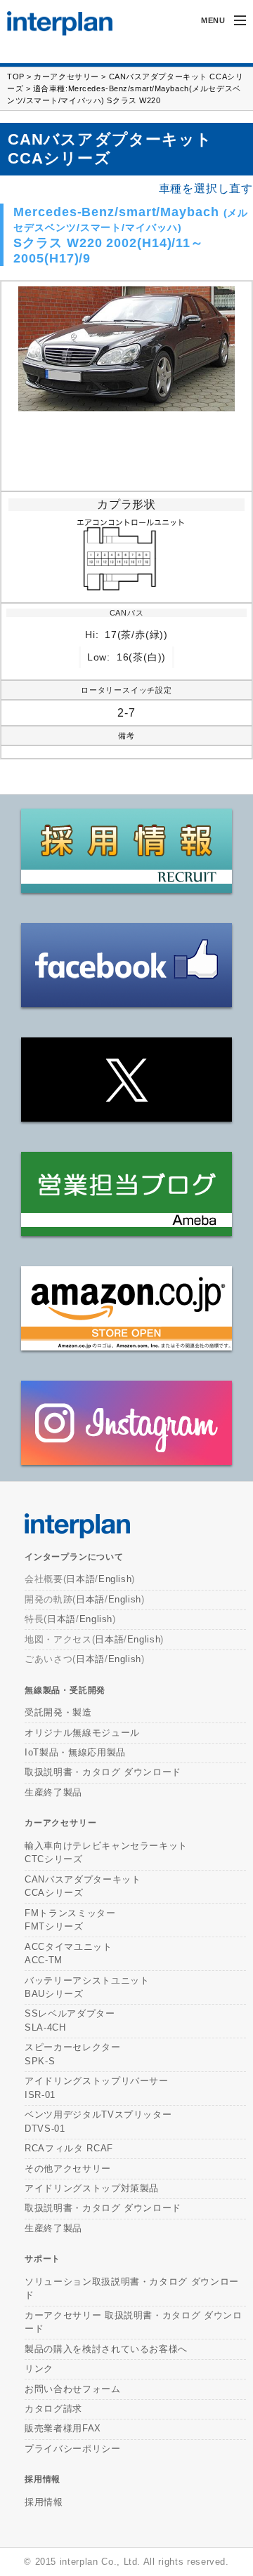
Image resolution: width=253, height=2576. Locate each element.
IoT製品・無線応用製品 (75, 1752)
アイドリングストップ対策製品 (92, 2188)
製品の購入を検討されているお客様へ (106, 2349)
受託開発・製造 (58, 1712)
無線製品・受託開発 (65, 1690)
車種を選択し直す (206, 189)
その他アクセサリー (68, 2169)
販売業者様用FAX (63, 2428)
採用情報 (43, 2479)
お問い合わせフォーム (73, 2389)
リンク (39, 2369)
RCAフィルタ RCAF (69, 2148)
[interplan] (53, 24)
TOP (16, 77)
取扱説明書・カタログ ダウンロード (103, 1772)
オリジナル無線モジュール (82, 1733)
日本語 (80, 1579)
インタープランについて (74, 1557)
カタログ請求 (53, 2409)
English (115, 1579)
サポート (43, 2259)
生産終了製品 (53, 1792)
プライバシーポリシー (73, 2449)
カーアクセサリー (66, 77)
